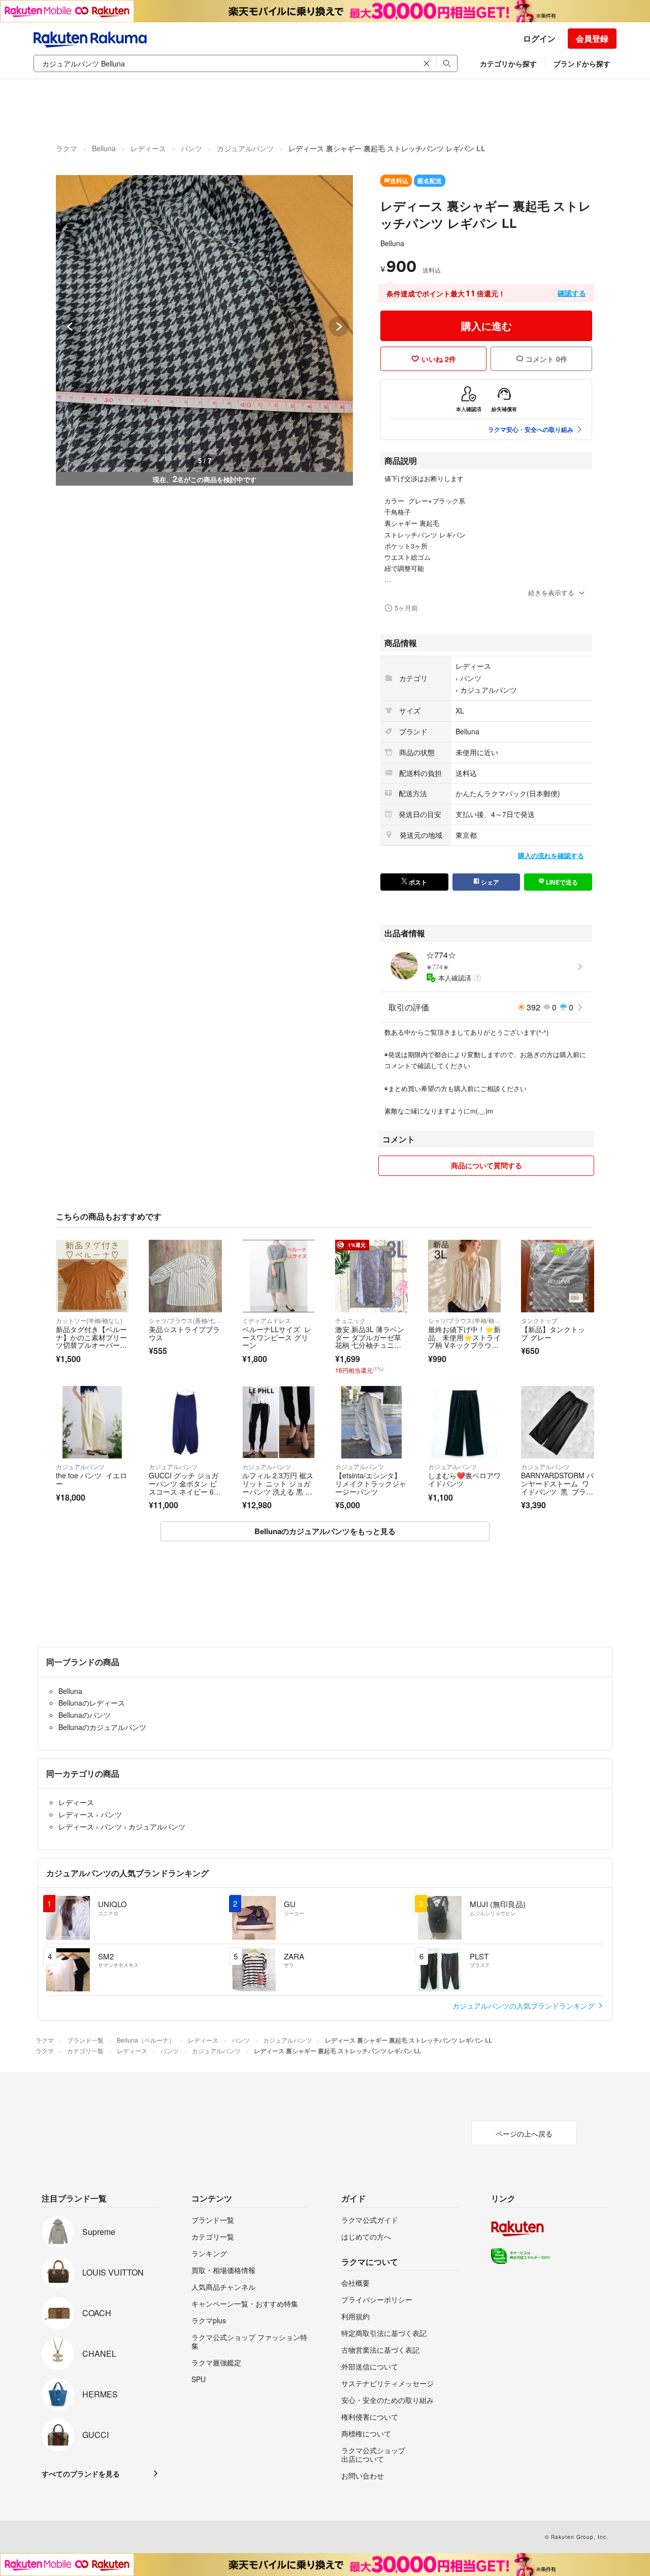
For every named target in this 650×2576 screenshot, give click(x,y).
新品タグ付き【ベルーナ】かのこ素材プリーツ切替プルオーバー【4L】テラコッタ (91, 1341)
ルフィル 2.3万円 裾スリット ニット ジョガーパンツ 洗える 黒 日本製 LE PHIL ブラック (278, 1491)
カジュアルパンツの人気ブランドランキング (525, 2006)
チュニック (350, 1320)
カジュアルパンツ (245, 148)
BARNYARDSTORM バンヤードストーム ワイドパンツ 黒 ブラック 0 (557, 1487)
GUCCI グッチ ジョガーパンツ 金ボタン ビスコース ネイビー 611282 (184, 1487)
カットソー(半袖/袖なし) (89, 1320)
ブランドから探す (582, 63)
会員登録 (592, 38)
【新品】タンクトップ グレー (553, 1333)
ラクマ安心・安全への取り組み (531, 429)
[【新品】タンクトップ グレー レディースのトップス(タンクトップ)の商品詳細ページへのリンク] (557, 1276)
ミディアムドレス (267, 1320)
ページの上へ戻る (524, 2133)
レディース (148, 148)
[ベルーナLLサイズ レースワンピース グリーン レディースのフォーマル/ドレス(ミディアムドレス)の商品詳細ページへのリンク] (279, 1276)
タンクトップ (539, 1320)
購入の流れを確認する (551, 855)
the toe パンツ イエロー (91, 1479)
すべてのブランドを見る (81, 2473)
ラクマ (67, 148)
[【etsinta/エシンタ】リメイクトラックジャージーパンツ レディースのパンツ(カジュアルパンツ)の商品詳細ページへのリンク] (371, 1422)
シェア (489, 882)
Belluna (104, 148)
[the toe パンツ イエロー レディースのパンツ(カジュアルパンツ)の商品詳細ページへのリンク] (92, 1422)
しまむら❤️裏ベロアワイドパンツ (464, 1479)
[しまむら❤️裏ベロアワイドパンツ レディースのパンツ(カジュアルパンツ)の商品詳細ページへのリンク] (464, 1422)
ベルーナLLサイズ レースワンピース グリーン (277, 1337)
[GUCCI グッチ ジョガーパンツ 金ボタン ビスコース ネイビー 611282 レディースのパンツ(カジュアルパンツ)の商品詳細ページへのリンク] (185, 1422)
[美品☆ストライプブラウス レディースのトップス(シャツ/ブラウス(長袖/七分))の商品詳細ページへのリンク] (185, 1276)
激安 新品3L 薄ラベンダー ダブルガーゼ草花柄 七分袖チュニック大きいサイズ (370, 1341)
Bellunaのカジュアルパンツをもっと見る (325, 1531)
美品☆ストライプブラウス (184, 1333)
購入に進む (486, 326)
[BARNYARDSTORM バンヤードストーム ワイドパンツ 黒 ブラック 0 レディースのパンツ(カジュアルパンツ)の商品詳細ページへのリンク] (557, 1422)
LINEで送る (561, 882)
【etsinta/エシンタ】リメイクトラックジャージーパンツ (371, 1483)
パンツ (191, 148)
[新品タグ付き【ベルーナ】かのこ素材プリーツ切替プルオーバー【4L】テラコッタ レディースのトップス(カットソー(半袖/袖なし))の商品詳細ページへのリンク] (92, 1276)
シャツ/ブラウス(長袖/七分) (185, 1320)
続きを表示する (551, 592)
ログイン (539, 38)
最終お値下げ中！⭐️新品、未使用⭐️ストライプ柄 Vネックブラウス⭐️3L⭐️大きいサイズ (464, 1341)
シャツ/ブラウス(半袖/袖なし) (464, 1320)
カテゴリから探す (508, 63)
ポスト (417, 882)
